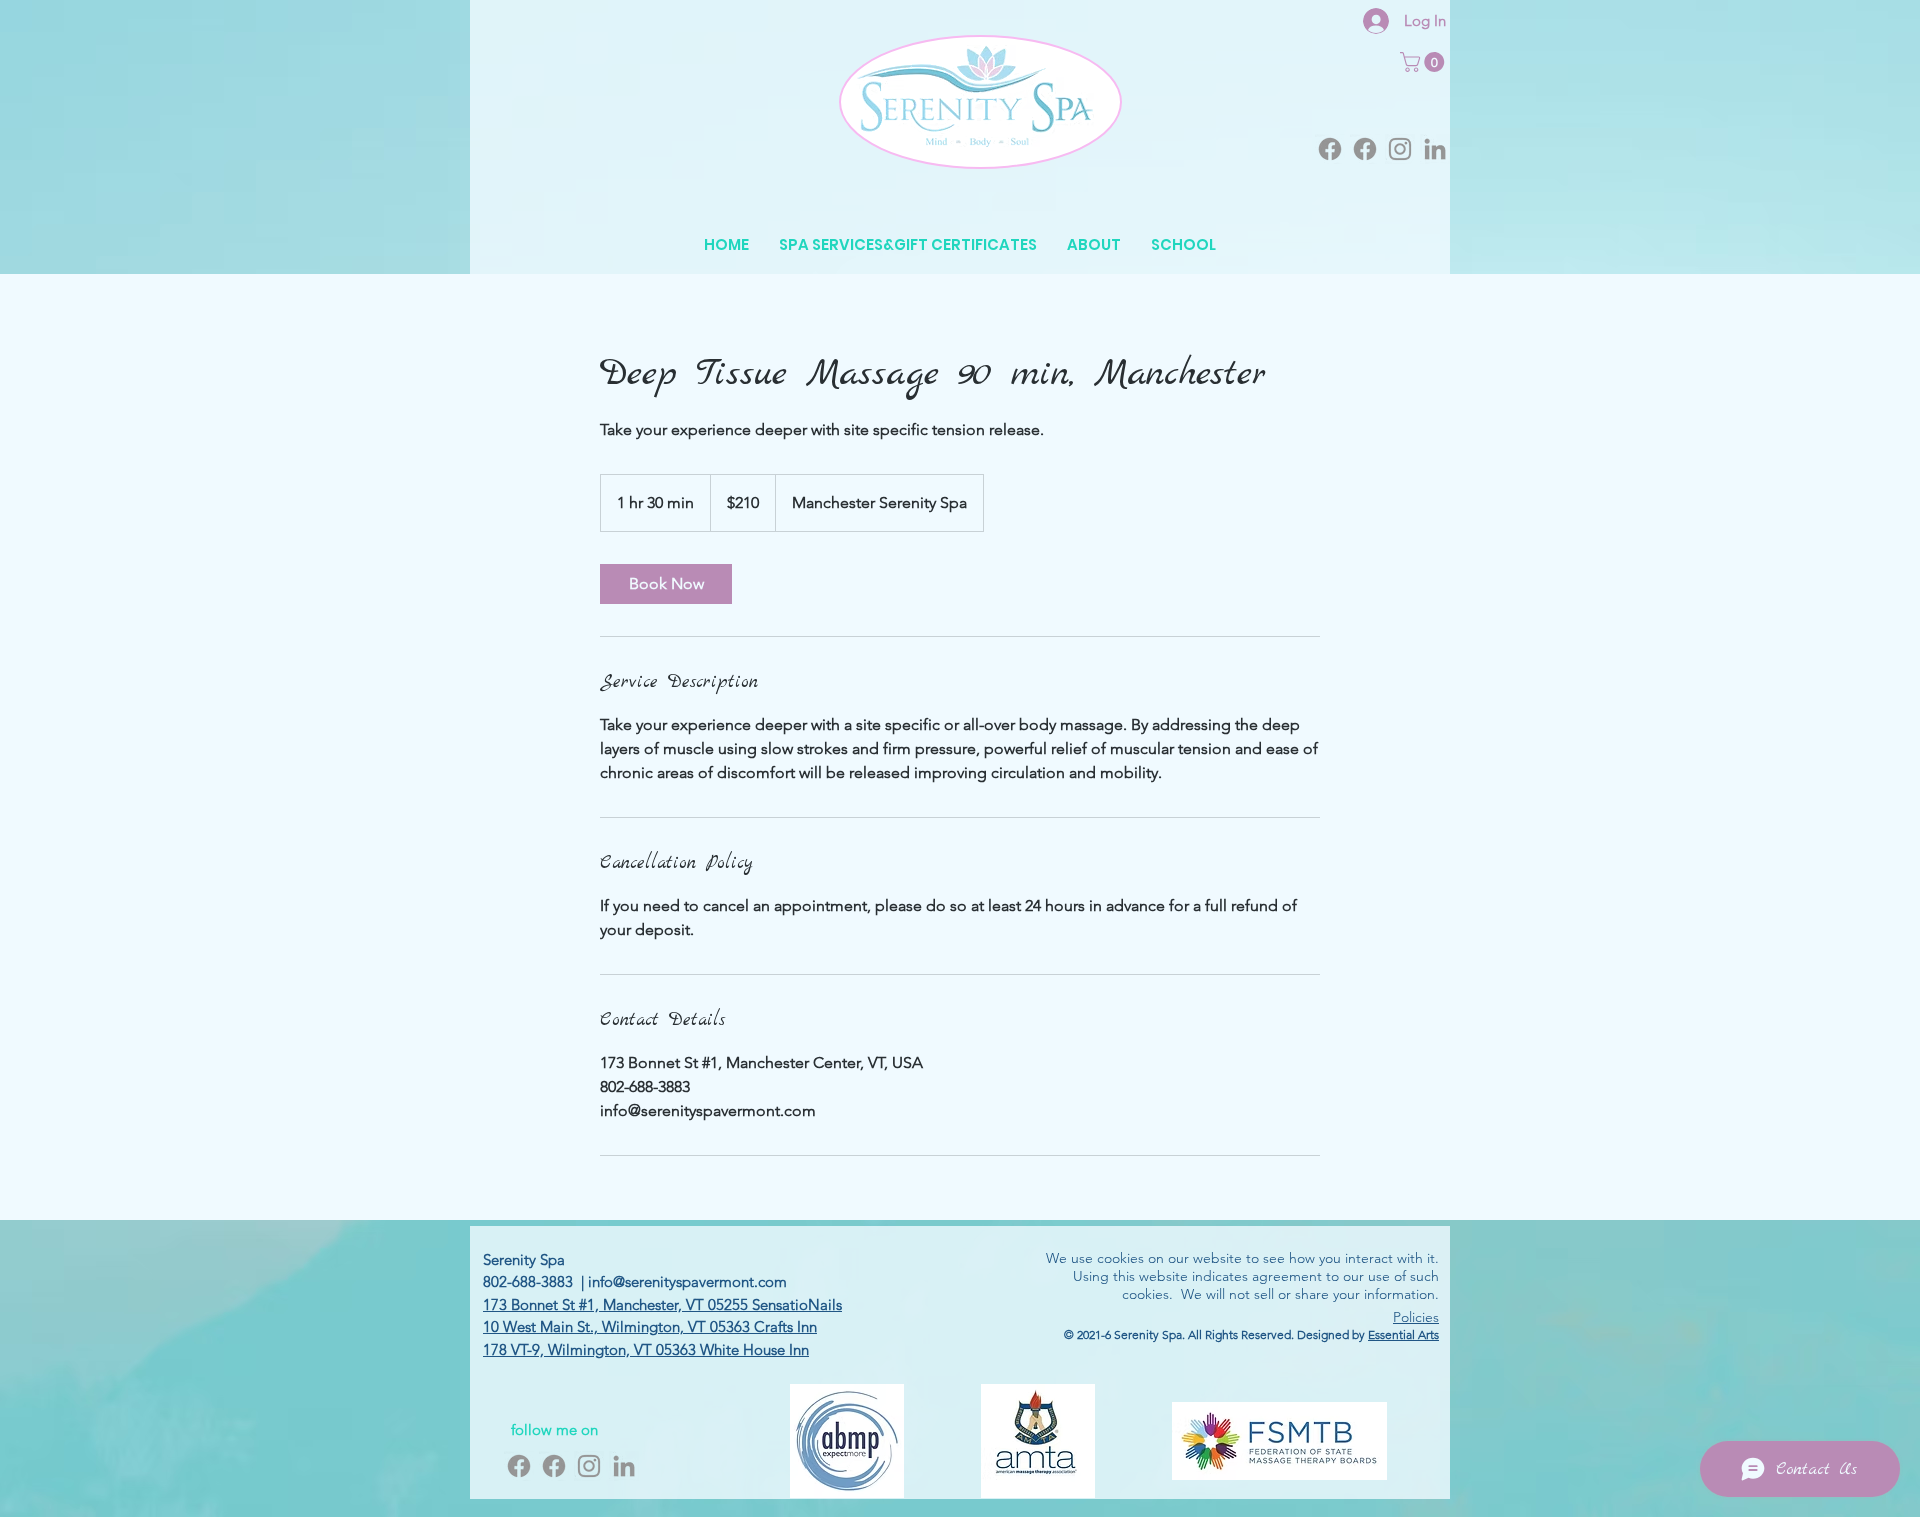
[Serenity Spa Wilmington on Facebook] (1365, 149)
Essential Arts (1403, 1334)
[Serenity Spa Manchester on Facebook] (1330, 149)
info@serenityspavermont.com (687, 1281)
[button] (1424, 62)
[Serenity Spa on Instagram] (1400, 149)
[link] (666, 584)
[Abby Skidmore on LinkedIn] (1435, 149)
